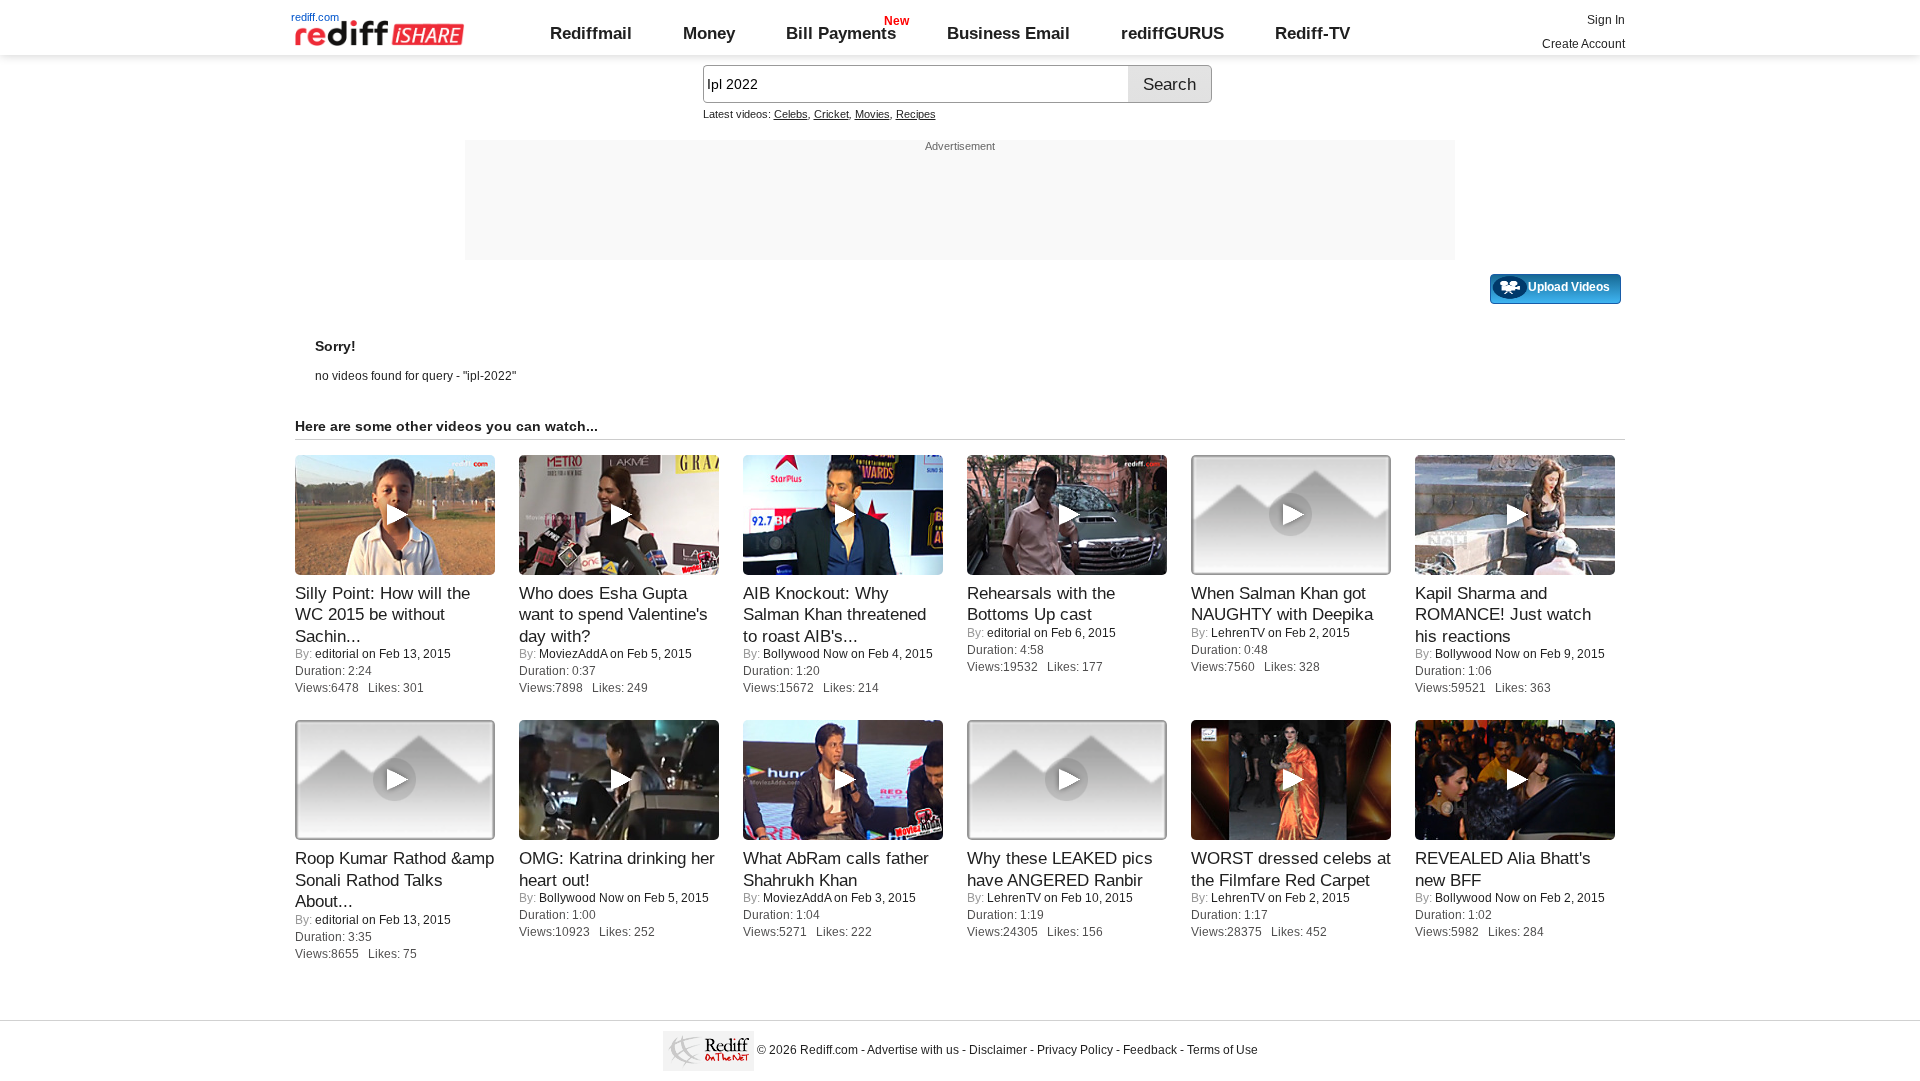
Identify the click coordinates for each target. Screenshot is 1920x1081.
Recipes (916, 114)
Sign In (1606, 20)
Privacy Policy (1075, 1050)
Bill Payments (841, 33)
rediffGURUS (1172, 33)
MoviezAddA (573, 654)
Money (709, 33)
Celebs (791, 114)
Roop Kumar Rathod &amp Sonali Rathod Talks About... (394, 879)
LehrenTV (1238, 633)
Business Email (1008, 33)
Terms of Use (1222, 1050)
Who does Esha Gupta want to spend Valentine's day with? (613, 614)
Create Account (1583, 44)
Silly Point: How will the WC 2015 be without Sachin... (382, 614)
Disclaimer (998, 1050)
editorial (337, 654)
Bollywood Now (805, 654)
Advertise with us (913, 1050)
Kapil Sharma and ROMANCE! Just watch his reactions (1503, 614)
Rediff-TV (1312, 33)
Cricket (831, 114)
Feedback (1150, 1050)
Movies (872, 114)
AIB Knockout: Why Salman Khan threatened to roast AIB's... (834, 614)
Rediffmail (591, 33)
